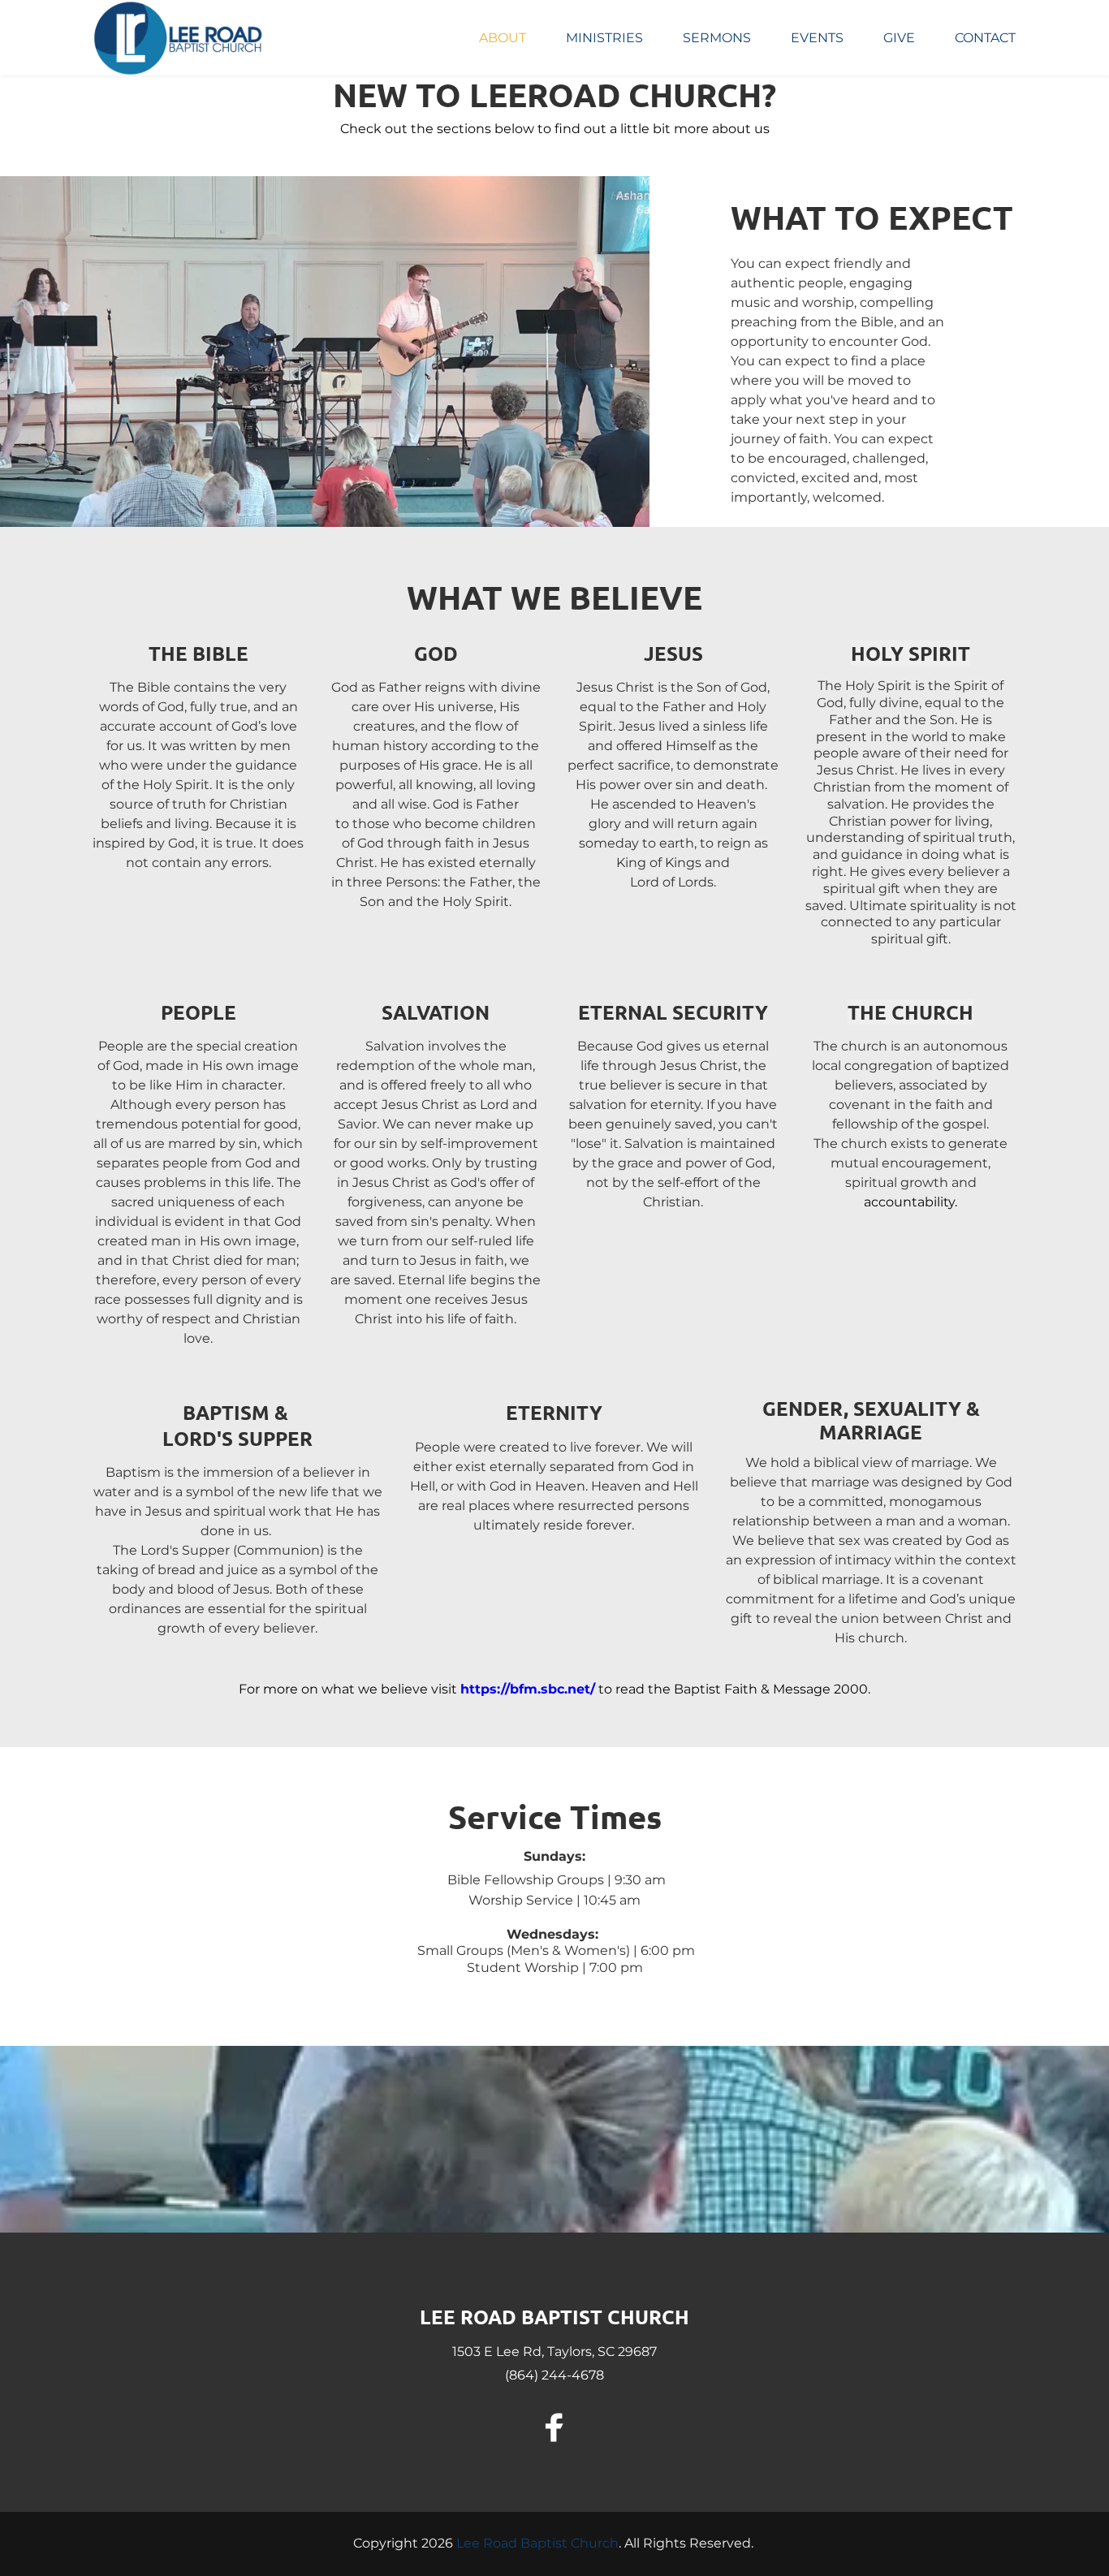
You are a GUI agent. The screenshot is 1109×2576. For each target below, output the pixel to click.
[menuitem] (503, 38)
